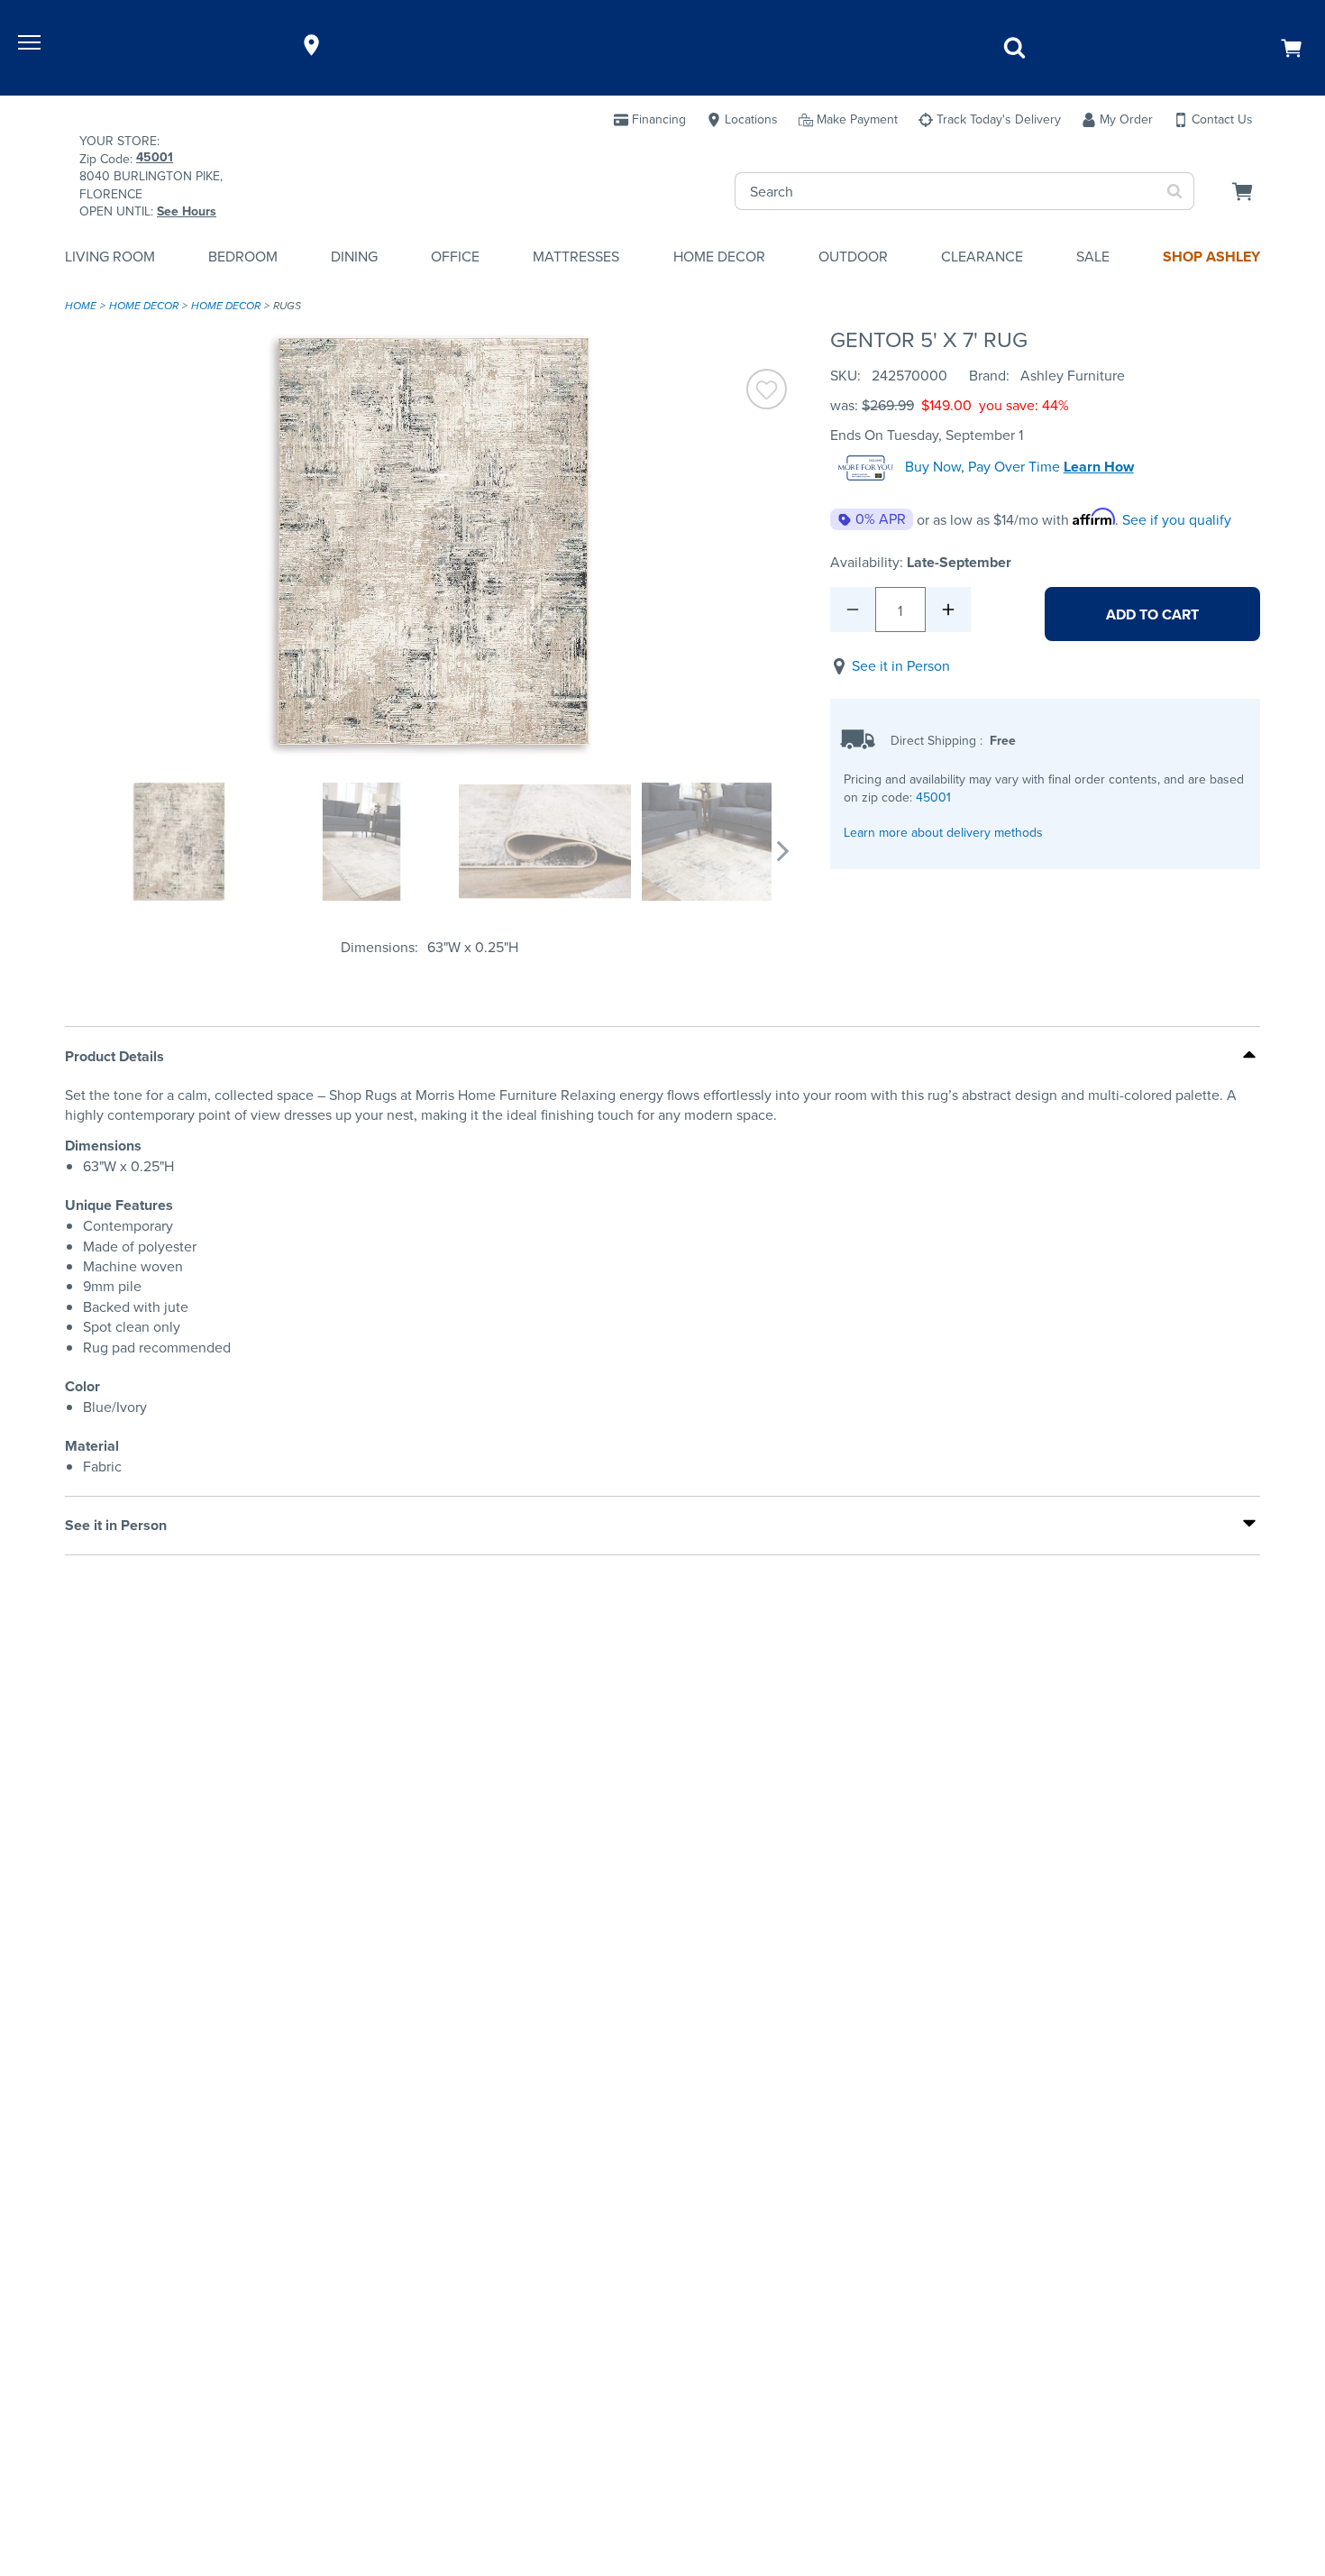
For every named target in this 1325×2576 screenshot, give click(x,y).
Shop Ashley (1211, 257)
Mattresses (576, 257)
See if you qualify (1177, 520)
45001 (933, 798)
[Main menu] (32, 45)
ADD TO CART (1152, 614)
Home (81, 306)
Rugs (287, 306)
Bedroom (243, 257)
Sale (1093, 257)
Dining (354, 257)
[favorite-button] (767, 392)
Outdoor (853, 257)
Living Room (110, 257)
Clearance (982, 257)
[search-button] (1175, 191)
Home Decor (719, 257)
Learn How (1099, 467)
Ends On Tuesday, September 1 (927, 435)
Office (455, 257)
